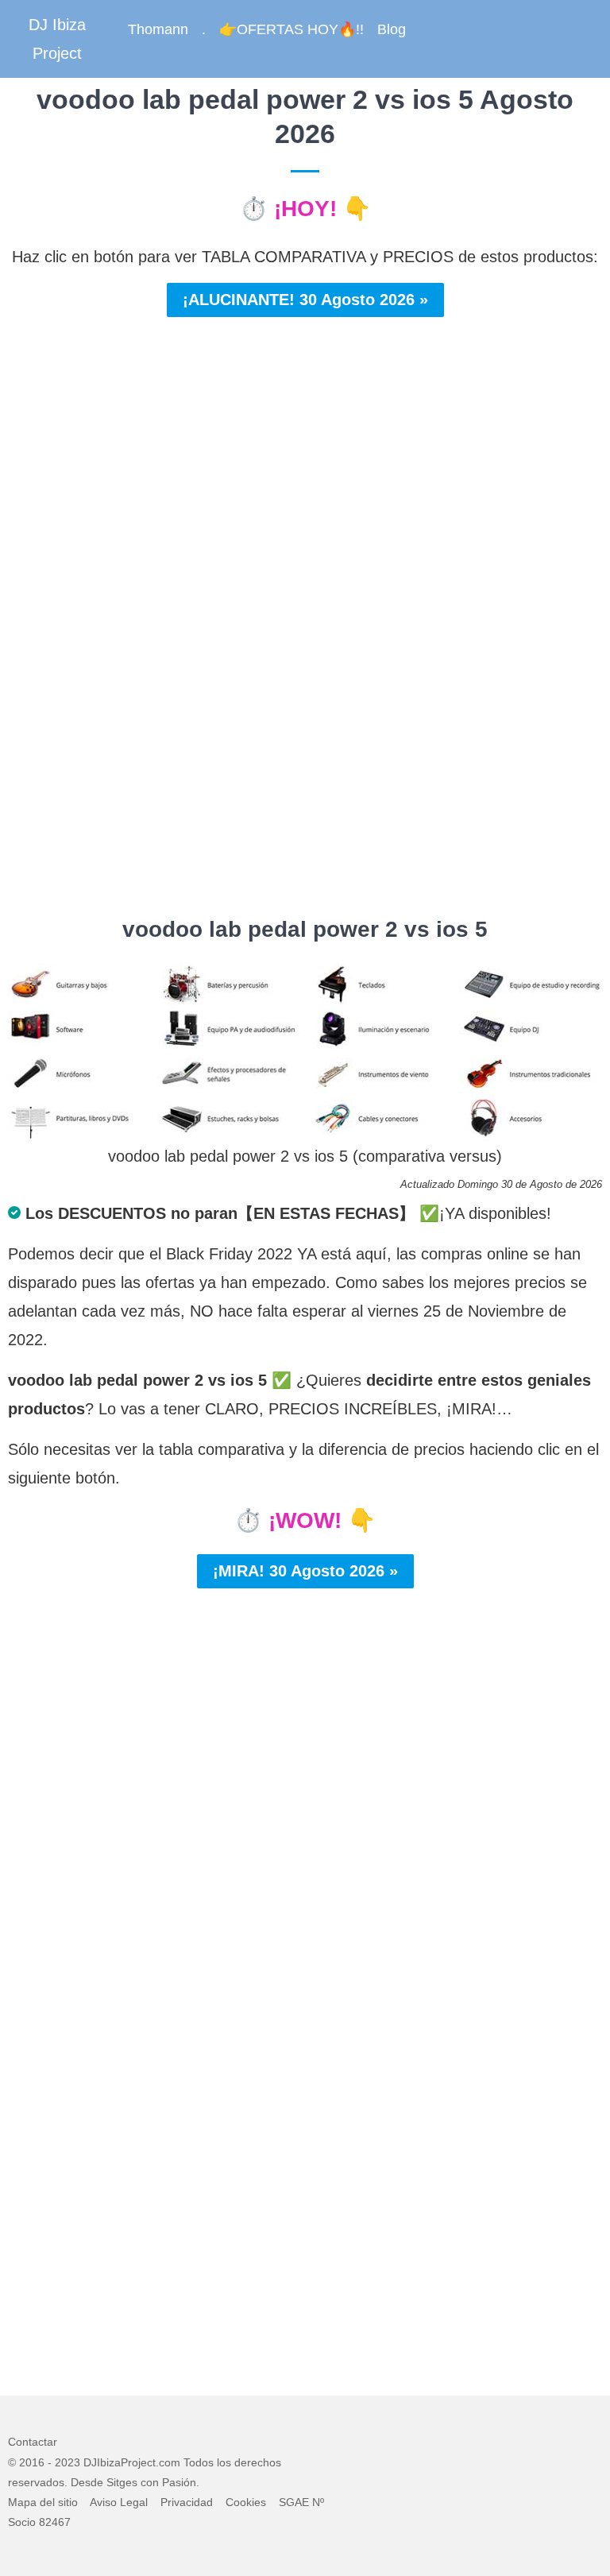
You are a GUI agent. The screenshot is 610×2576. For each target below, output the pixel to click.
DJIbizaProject (120, 2462)
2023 (68, 2462)
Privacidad (187, 2502)
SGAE (294, 2502)
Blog (392, 29)
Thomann (158, 29)
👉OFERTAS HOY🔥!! (291, 29)
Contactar (33, 2442)
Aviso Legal (119, 2502)
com (170, 2462)
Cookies (246, 2502)
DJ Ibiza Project (57, 39)
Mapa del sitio (43, 2502)
